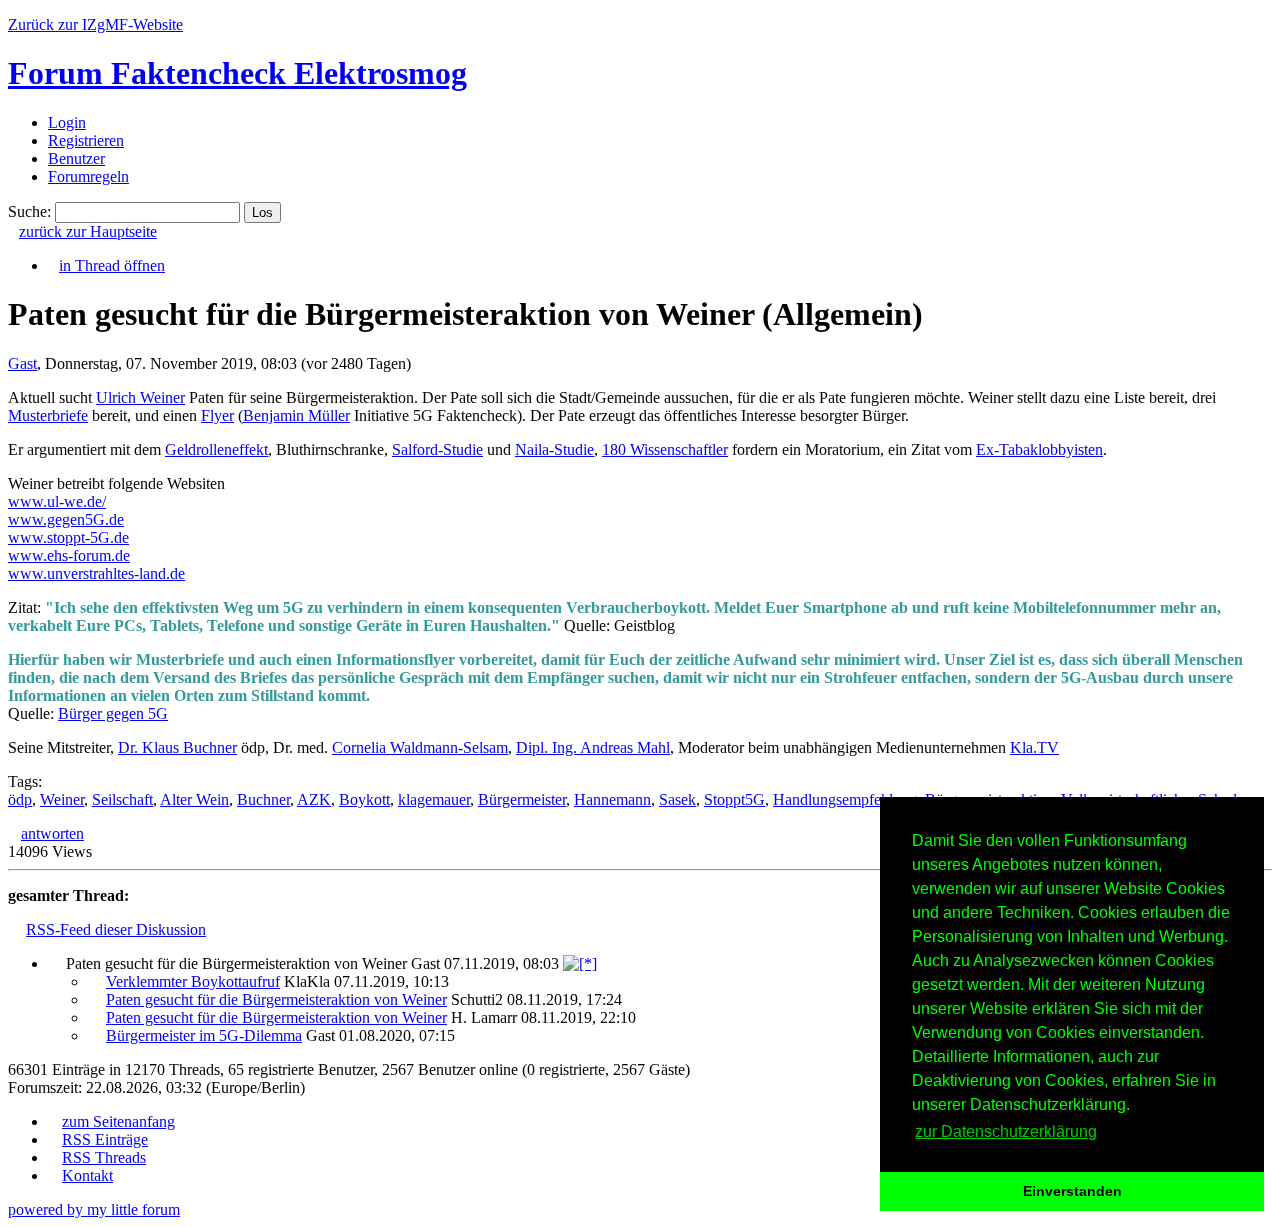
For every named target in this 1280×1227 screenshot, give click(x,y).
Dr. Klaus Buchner (177, 747)
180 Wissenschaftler (665, 449)
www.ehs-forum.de (69, 555)
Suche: (29, 211)
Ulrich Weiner (140, 397)
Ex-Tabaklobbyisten (1039, 449)
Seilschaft (122, 799)
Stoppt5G (734, 799)
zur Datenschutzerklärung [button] (1006, 1131)
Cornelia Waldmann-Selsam (420, 747)
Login (67, 122)
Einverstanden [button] (1072, 1191)
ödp (20, 799)
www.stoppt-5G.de (68, 537)
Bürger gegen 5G (113, 713)
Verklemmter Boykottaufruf (193, 981)
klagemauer (434, 799)
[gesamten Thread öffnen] (580, 963)
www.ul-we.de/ (57, 501)
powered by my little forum (94, 1209)
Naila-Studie (554, 449)
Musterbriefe (48, 415)
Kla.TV (1034, 747)
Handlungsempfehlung (845, 799)
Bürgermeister (522, 799)
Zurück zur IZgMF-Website (95, 24)
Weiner (62, 799)
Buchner (263, 799)
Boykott (364, 799)
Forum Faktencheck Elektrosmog (237, 73)
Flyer (217, 415)
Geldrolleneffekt (216, 449)
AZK (314, 799)
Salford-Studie (437, 449)
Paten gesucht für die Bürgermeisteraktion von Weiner (276, 999)
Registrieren (86, 140)
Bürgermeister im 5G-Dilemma (204, 1035)
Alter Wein (194, 799)
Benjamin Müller (296, 415)
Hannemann (612, 799)
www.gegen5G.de (66, 519)
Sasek (677, 799)
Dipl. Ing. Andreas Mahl (593, 747)
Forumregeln (88, 176)
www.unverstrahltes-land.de (96, 573)
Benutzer (76, 158)
